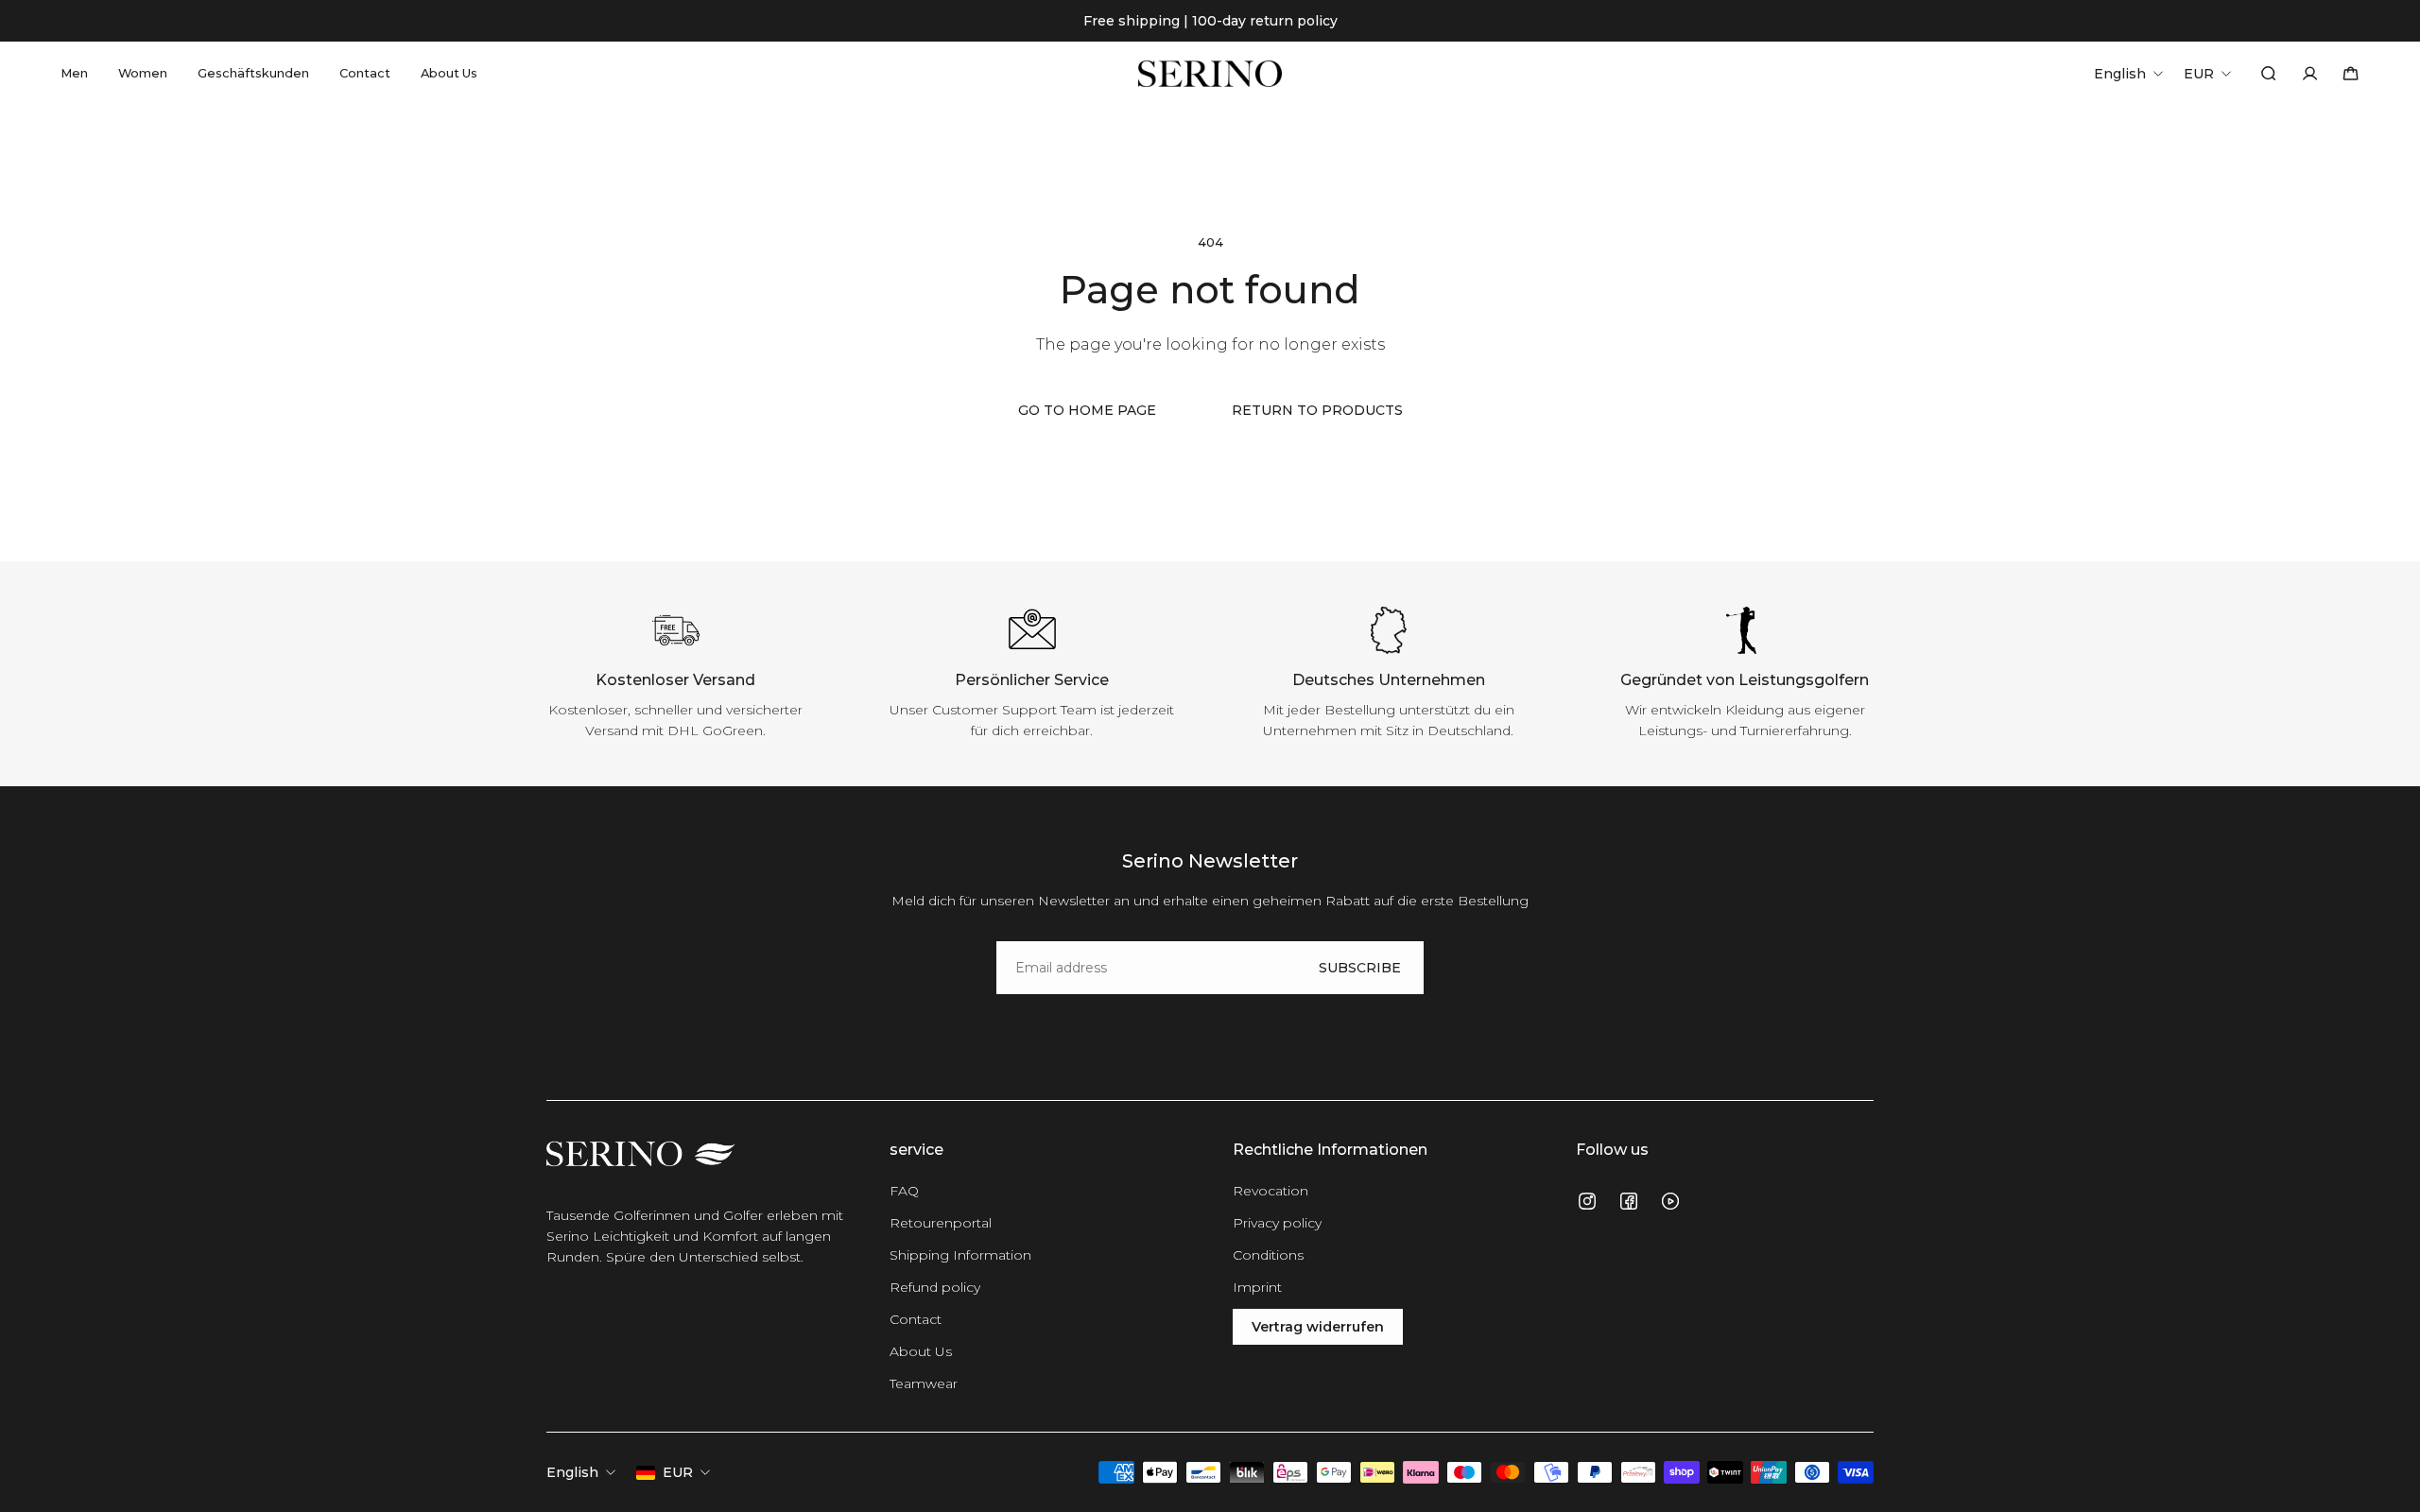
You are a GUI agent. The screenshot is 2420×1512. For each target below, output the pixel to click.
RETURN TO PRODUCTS (1317, 410)
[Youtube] (1670, 1201)
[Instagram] (1587, 1201)
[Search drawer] (2268, 73)
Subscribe (1360, 968)
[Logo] (1210, 74)
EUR (678, 1472)
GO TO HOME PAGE (1087, 410)
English (572, 1472)
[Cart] (2351, 73)
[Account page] (2310, 73)
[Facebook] (1629, 1201)
